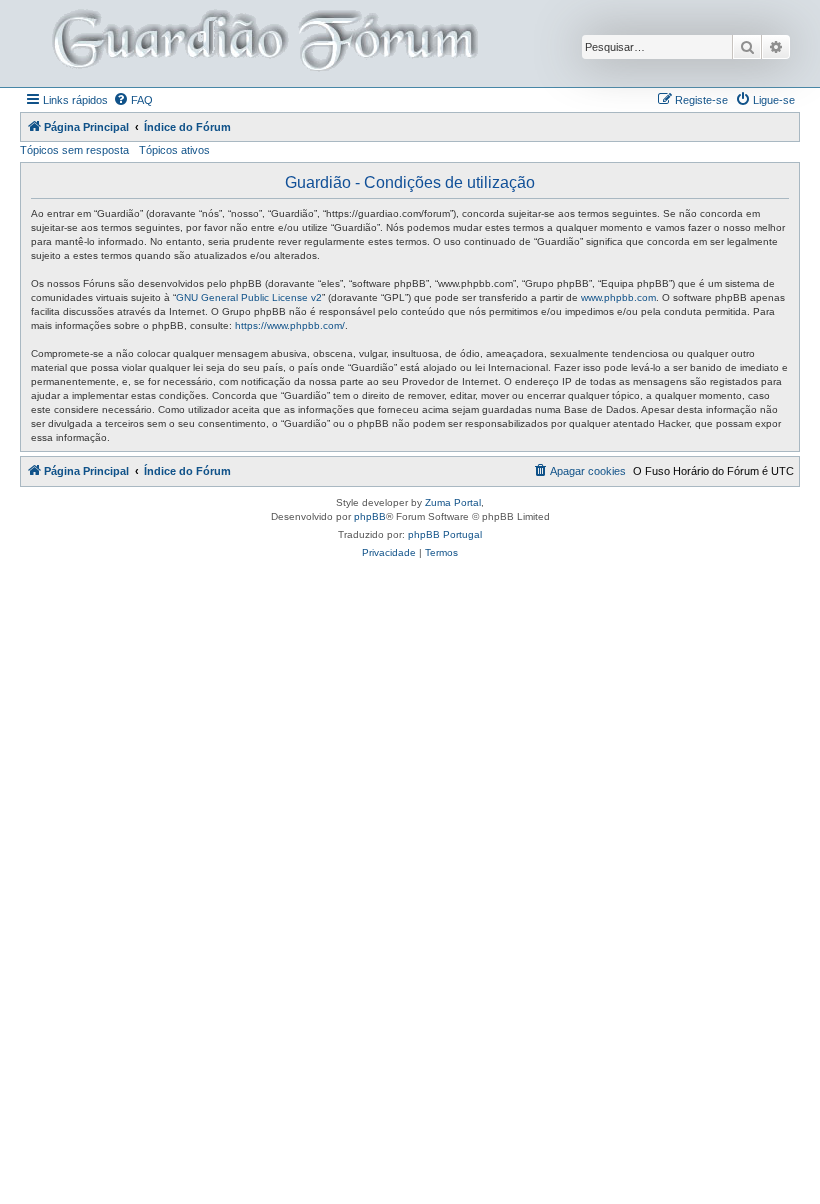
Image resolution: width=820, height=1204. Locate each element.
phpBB (370, 516)
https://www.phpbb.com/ (290, 325)
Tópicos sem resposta (74, 150)
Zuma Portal (453, 502)
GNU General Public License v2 (249, 297)
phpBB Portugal (445, 534)
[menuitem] (133, 100)
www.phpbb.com (618, 297)
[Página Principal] (263, 43)
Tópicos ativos (174, 150)
